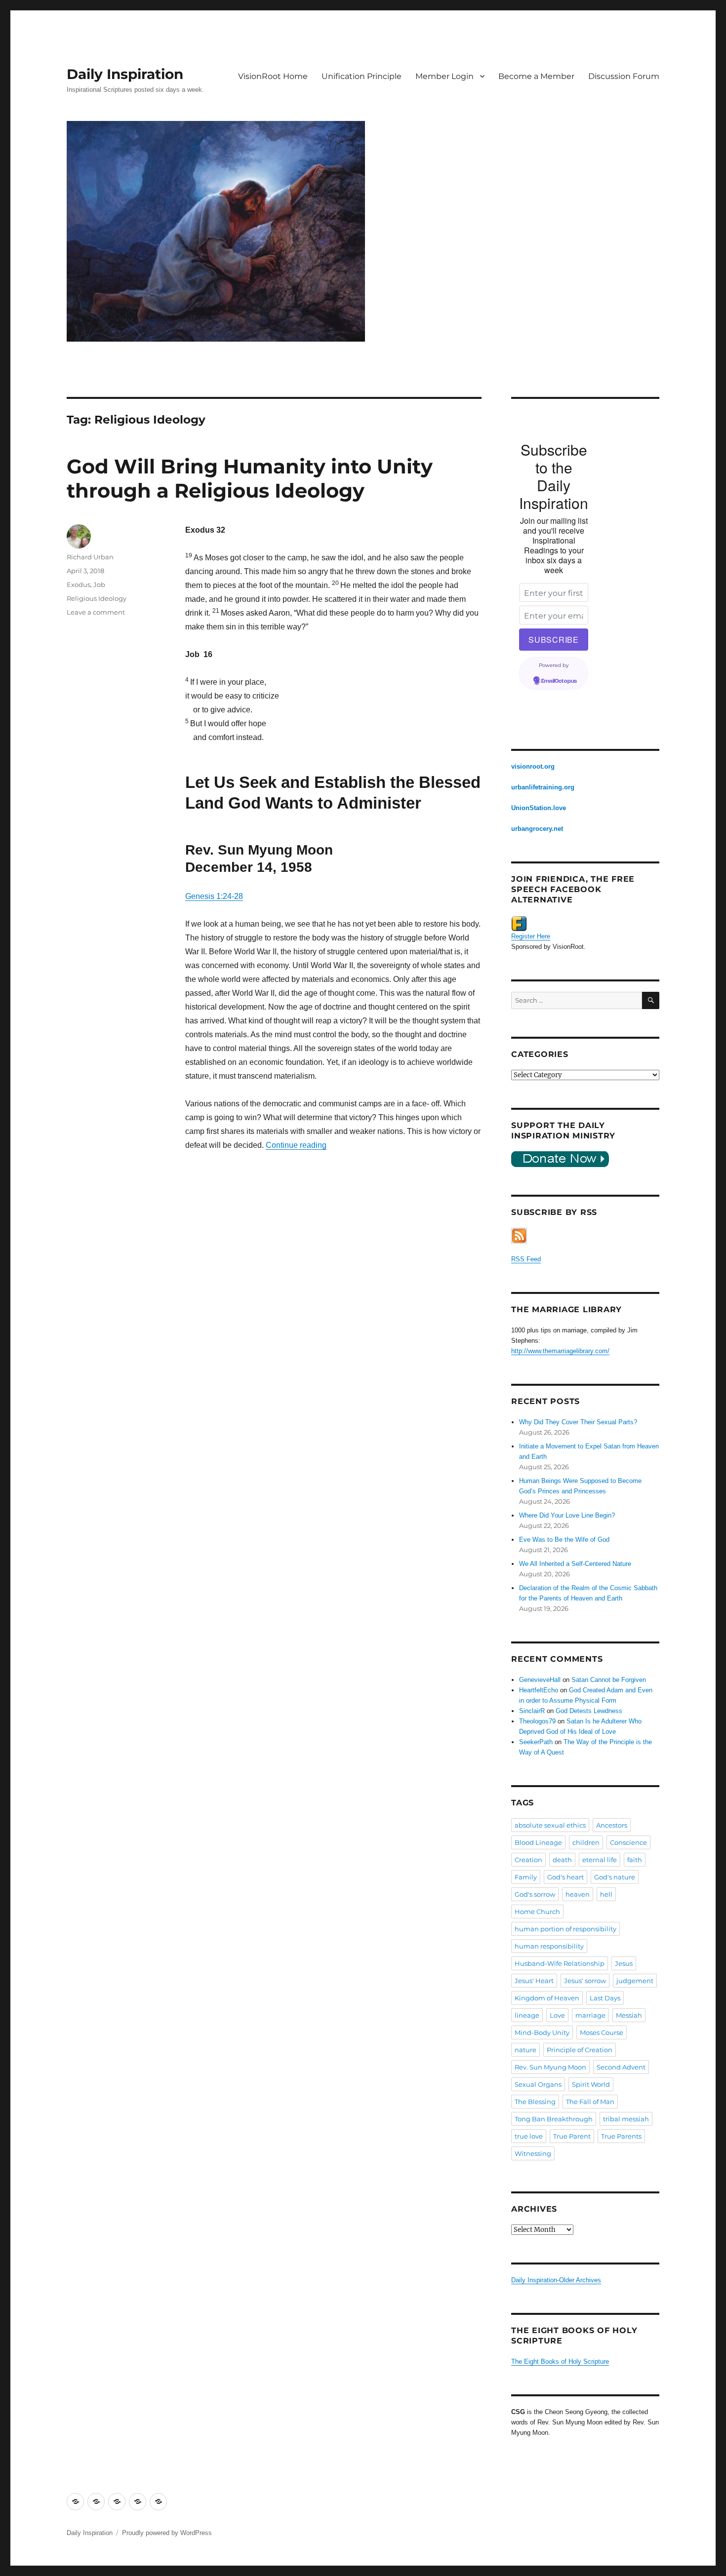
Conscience (628, 1842)
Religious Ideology (97, 598)
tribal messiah (626, 2119)
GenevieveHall (540, 1680)
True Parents (621, 2136)
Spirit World (591, 2084)
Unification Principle (362, 76)
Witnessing (533, 2153)
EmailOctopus (559, 681)
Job (99, 585)
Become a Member (536, 76)
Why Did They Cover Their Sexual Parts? (578, 1422)
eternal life (600, 1860)
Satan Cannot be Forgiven (609, 1680)
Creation (528, 1860)
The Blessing (535, 2102)
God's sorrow (535, 1894)
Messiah (629, 2015)
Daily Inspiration (125, 74)
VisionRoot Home (273, 76)
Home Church (537, 1912)
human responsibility (549, 1946)
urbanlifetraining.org (543, 787)
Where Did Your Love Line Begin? (567, 1515)
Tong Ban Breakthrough (554, 2119)
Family (526, 1877)
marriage (590, 2015)
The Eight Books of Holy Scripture (560, 2361)
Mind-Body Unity (542, 2032)
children (586, 1842)
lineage (527, 2015)
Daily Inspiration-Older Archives (556, 2280)
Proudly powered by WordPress (167, 2533)
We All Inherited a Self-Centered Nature (575, 1564)
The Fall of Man (590, 2102)
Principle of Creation (580, 2050)
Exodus (79, 585)
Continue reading (296, 1145)
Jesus (624, 1963)
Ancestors (612, 1825)
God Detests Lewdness (589, 1711)
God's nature (615, 1877)
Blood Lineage (538, 1842)
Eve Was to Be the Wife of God (564, 1540)
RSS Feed (526, 1259)
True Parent (572, 2136)
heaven (578, 1894)
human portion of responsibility (565, 1929)
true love (529, 2136)
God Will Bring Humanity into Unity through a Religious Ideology (250, 478)
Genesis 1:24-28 (214, 896)
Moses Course (602, 2032)
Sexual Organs (538, 2084)
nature (525, 2050)
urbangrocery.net (537, 829)
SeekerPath (536, 1742)
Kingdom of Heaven (547, 1998)
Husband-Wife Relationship (560, 1963)
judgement (635, 1981)
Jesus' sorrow (585, 1981)
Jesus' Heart (534, 1981)
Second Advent (621, 2067)
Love (557, 2015)
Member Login (444, 76)
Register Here (531, 936)
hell (606, 1894)
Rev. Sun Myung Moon (550, 2067)
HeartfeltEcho (539, 1690)
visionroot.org (533, 766)
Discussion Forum (624, 76)
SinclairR (532, 1711)
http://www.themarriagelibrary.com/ (560, 1351)
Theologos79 (537, 1721)
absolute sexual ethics (550, 1825)
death (562, 1860)
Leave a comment (96, 612)
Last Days (605, 1998)
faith (635, 1860)
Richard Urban (90, 557)
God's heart (565, 1877)
